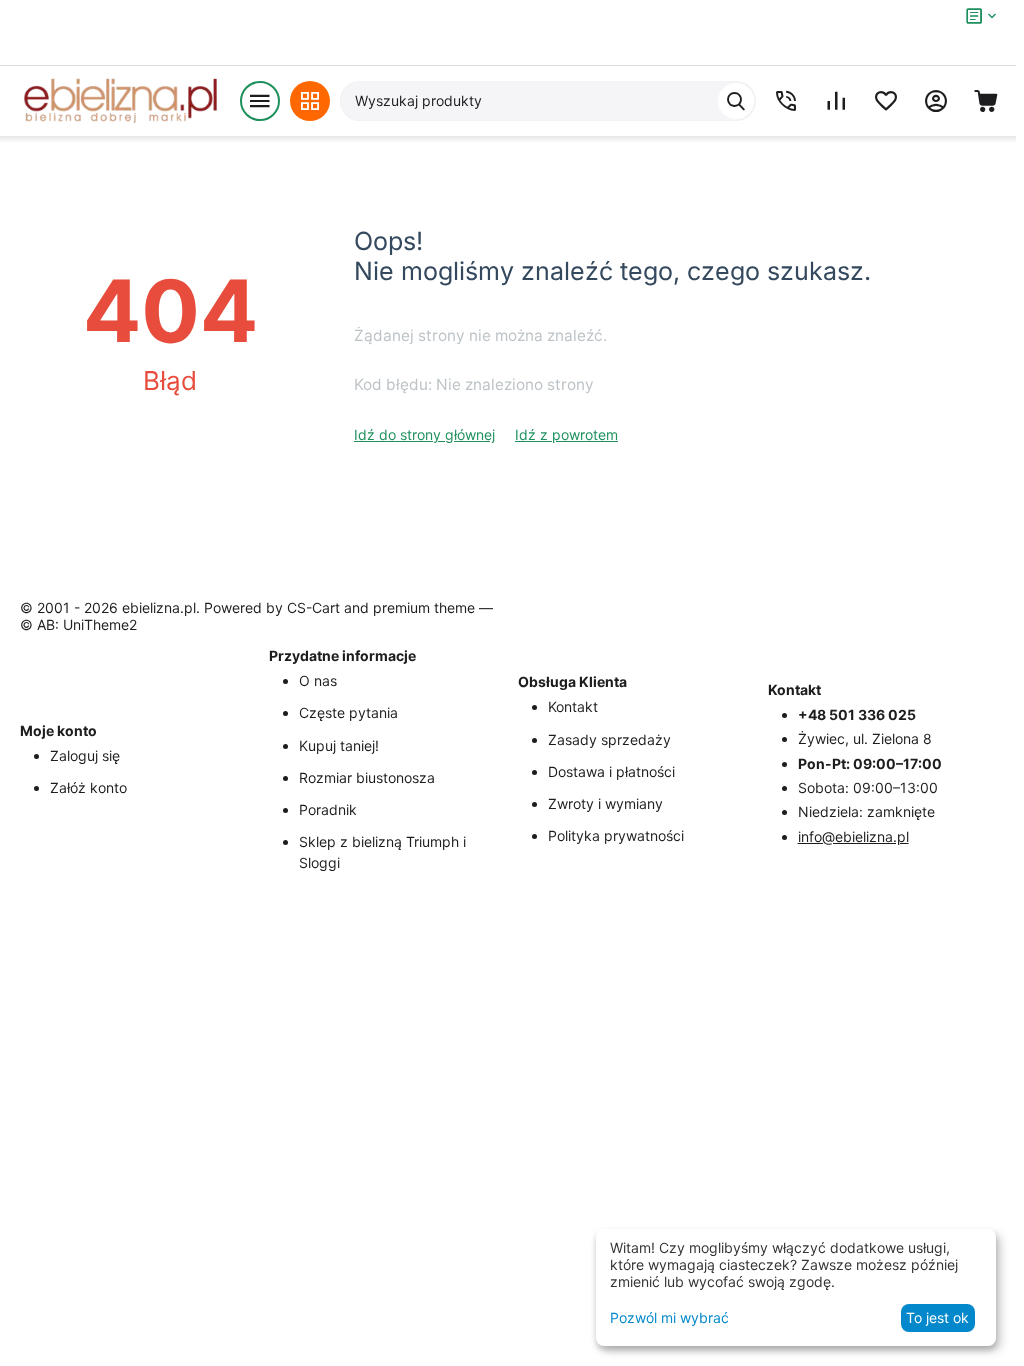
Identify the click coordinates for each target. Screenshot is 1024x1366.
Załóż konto (88, 787)
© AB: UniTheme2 (78, 624)
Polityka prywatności (616, 835)
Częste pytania (348, 712)
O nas (318, 680)
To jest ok (937, 1317)
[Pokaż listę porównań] (836, 101)
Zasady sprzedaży (609, 739)
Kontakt (573, 706)
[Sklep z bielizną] (120, 101)
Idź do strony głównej (424, 434)
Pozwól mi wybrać (669, 1317)
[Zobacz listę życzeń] (886, 101)
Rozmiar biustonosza (367, 777)
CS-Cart (313, 607)
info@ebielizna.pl (853, 836)
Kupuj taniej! (339, 745)
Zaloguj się (85, 755)
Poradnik (328, 809)
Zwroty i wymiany (605, 803)
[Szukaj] (736, 101)
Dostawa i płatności (611, 771)
